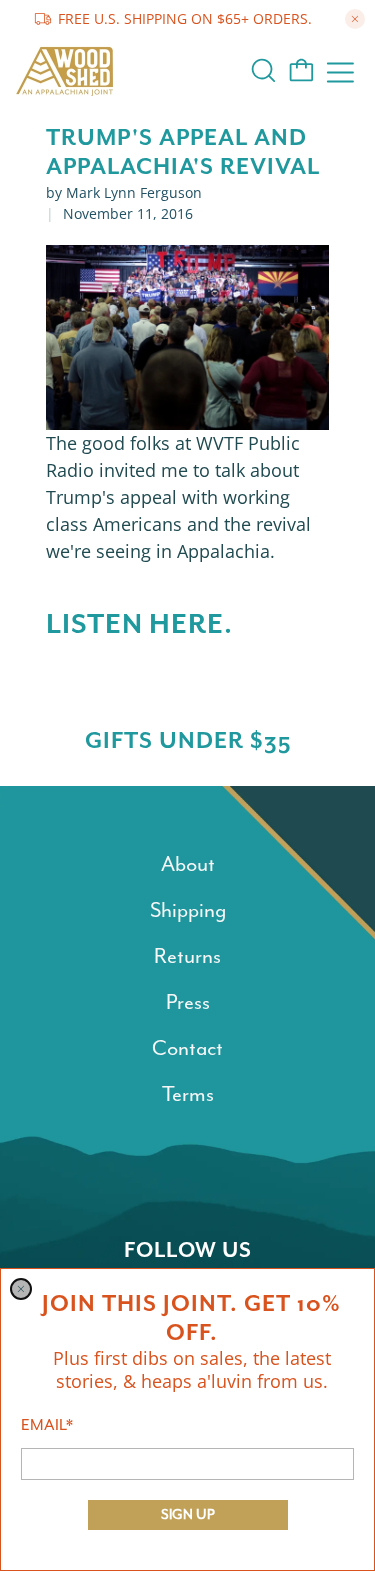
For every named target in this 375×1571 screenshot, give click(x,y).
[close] (21, 1289)
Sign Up (188, 1514)
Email (47, 1425)
